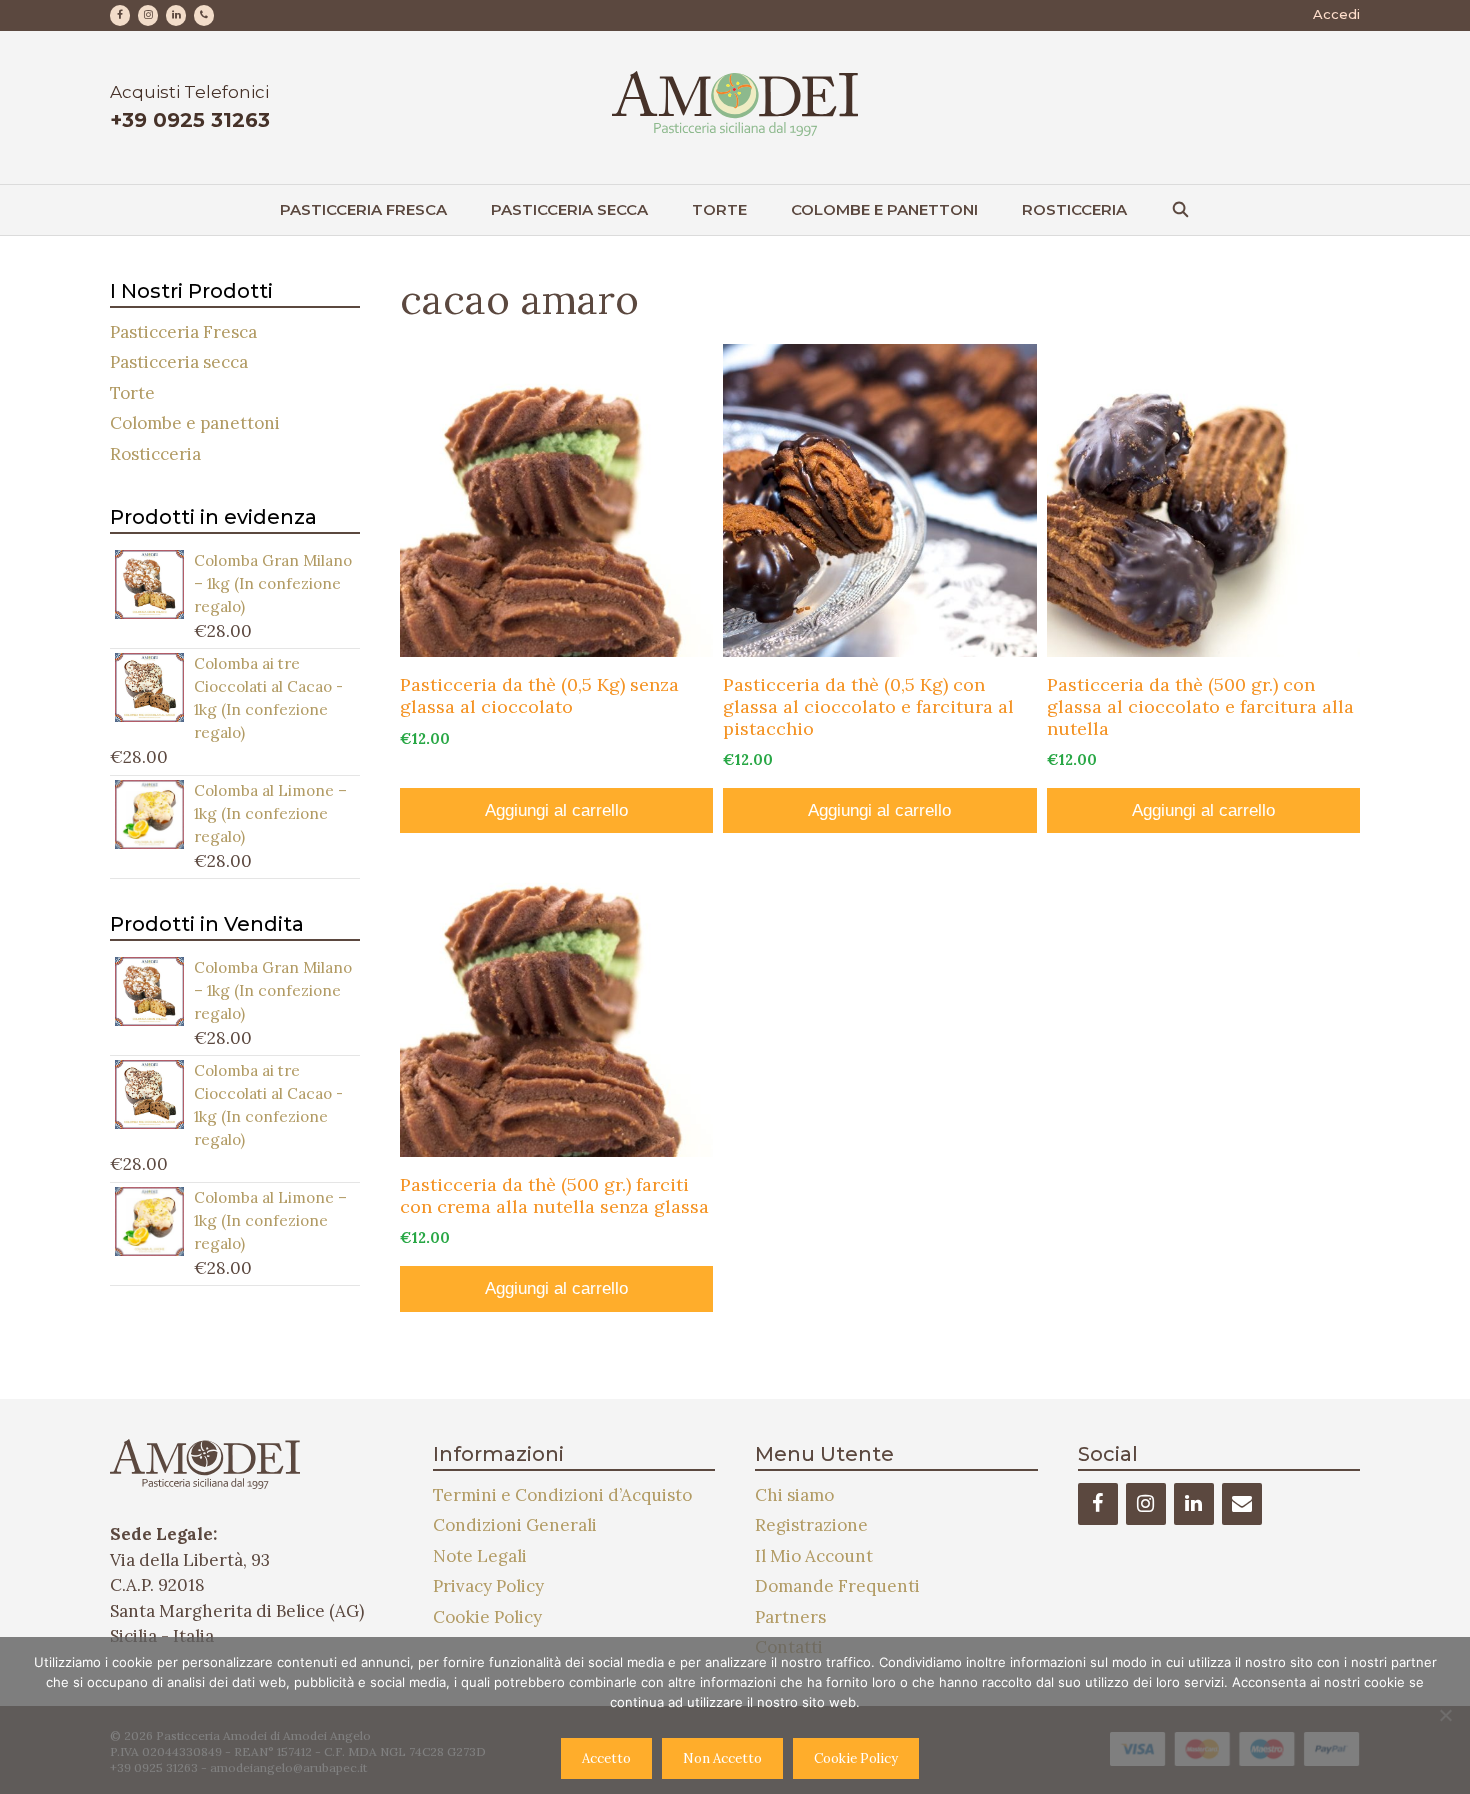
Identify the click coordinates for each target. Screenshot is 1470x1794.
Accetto (606, 1758)
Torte (719, 209)
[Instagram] (148, 15)
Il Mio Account (814, 1556)
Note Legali (480, 1556)
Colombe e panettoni (884, 209)
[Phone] (204, 15)
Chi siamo (794, 1495)
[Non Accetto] (1445, 1715)
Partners (790, 1617)
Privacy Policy (488, 1586)
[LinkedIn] (176, 15)
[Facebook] (120, 15)
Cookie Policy (487, 1617)
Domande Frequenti (837, 1586)
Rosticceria (1074, 209)
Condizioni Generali (515, 1525)
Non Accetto (722, 1758)
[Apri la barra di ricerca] (1180, 210)
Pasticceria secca (569, 209)
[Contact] (1242, 1504)
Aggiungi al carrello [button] (556, 810)
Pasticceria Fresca (363, 209)
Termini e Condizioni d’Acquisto (562, 1495)
